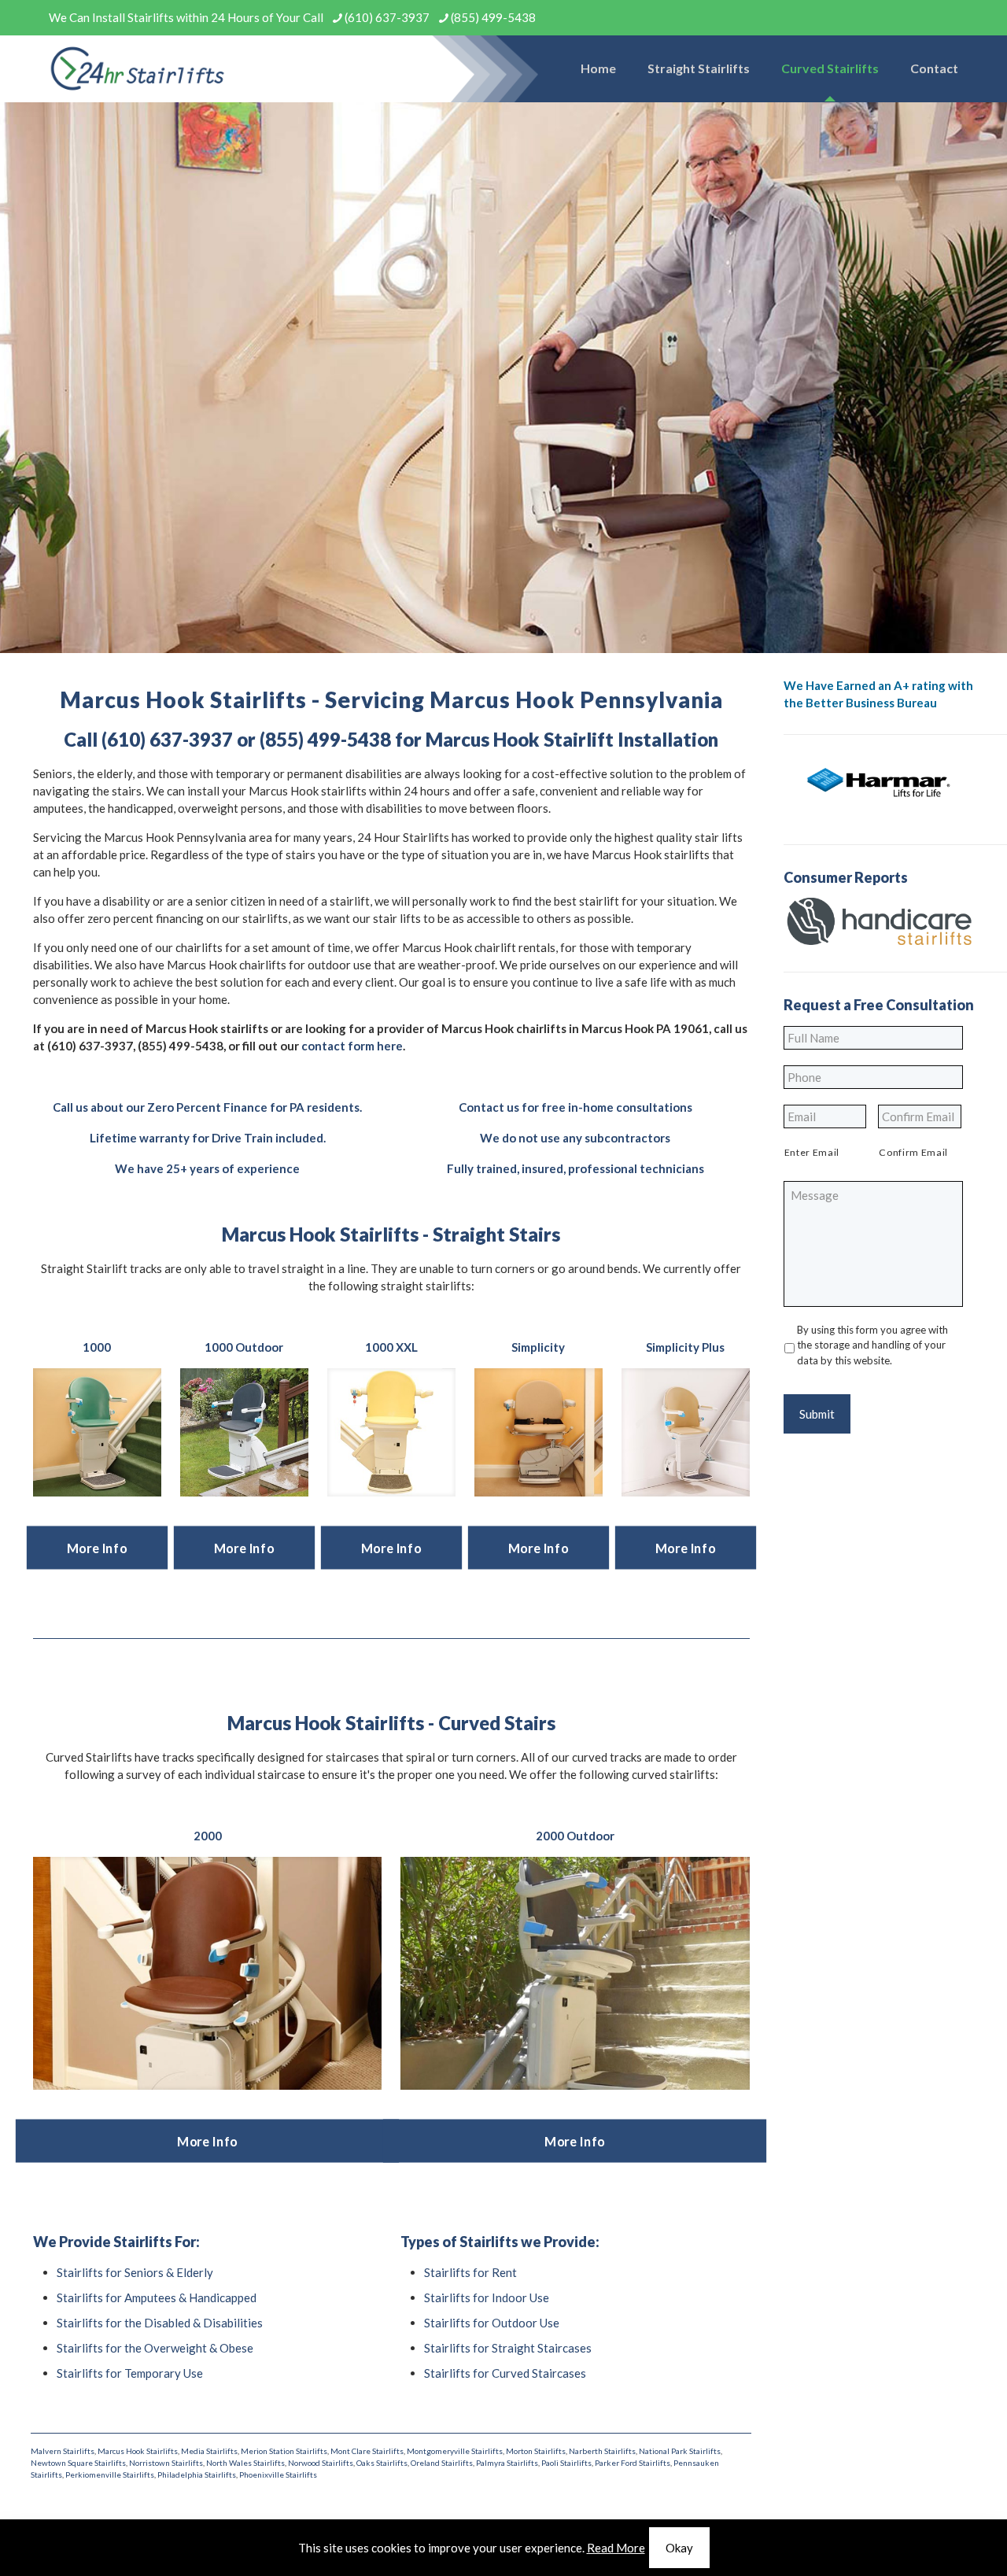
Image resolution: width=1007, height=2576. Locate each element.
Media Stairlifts (209, 2451)
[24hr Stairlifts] (138, 68)
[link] (97, 1432)
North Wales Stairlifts (245, 2463)
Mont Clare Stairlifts (367, 2451)
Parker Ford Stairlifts (633, 2463)
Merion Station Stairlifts (284, 2451)
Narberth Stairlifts (602, 2451)
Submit (817, 1414)
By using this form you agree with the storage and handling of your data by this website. (872, 1345)
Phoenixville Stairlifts (278, 2475)
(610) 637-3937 (387, 17)
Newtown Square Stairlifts (78, 2463)
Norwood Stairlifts (321, 2463)
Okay (679, 2548)
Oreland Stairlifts (442, 2463)
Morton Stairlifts (536, 2451)
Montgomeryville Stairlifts (455, 2451)
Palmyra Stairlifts (507, 2463)
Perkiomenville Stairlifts (110, 2475)
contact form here (352, 1046)
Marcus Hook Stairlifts (138, 2451)
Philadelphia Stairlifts (197, 2475)
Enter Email (812, 1152)
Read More (616, 2548)
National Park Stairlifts (680, 2451)
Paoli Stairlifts (566, 2463)
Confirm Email (913, 1152)
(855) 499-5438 (493, 17)
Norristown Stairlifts (166, 2463)
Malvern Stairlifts (63, 2451)
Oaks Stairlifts (382, 2463)
